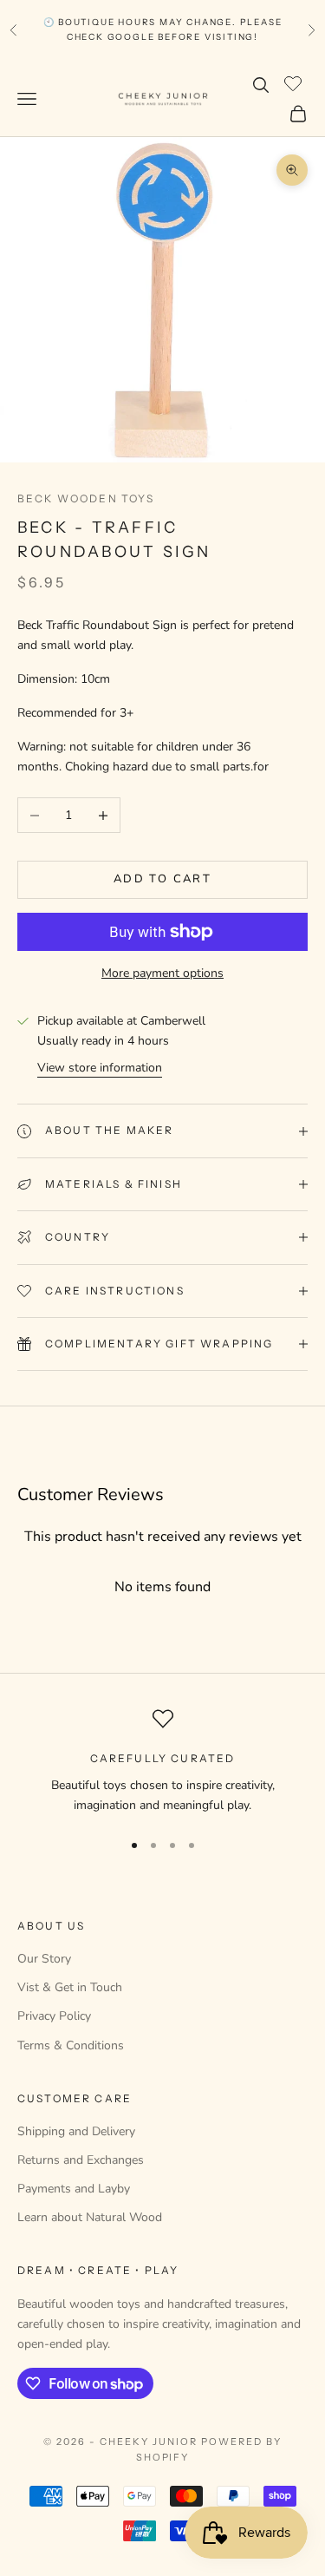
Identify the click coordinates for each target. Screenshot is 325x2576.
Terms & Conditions (71, 2045)
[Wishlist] (295, 82)
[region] (162, 1762)
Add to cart (162, 879)
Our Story (44, 1959)
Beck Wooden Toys (86, 498)
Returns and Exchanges (81, 2160)
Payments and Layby (74, 2189)
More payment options (162, 973)
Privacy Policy (54, 2016)
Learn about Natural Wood (90, 2217)
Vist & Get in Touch (70, 1987)
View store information (100, 1068)
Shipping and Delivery (76, 2131)
